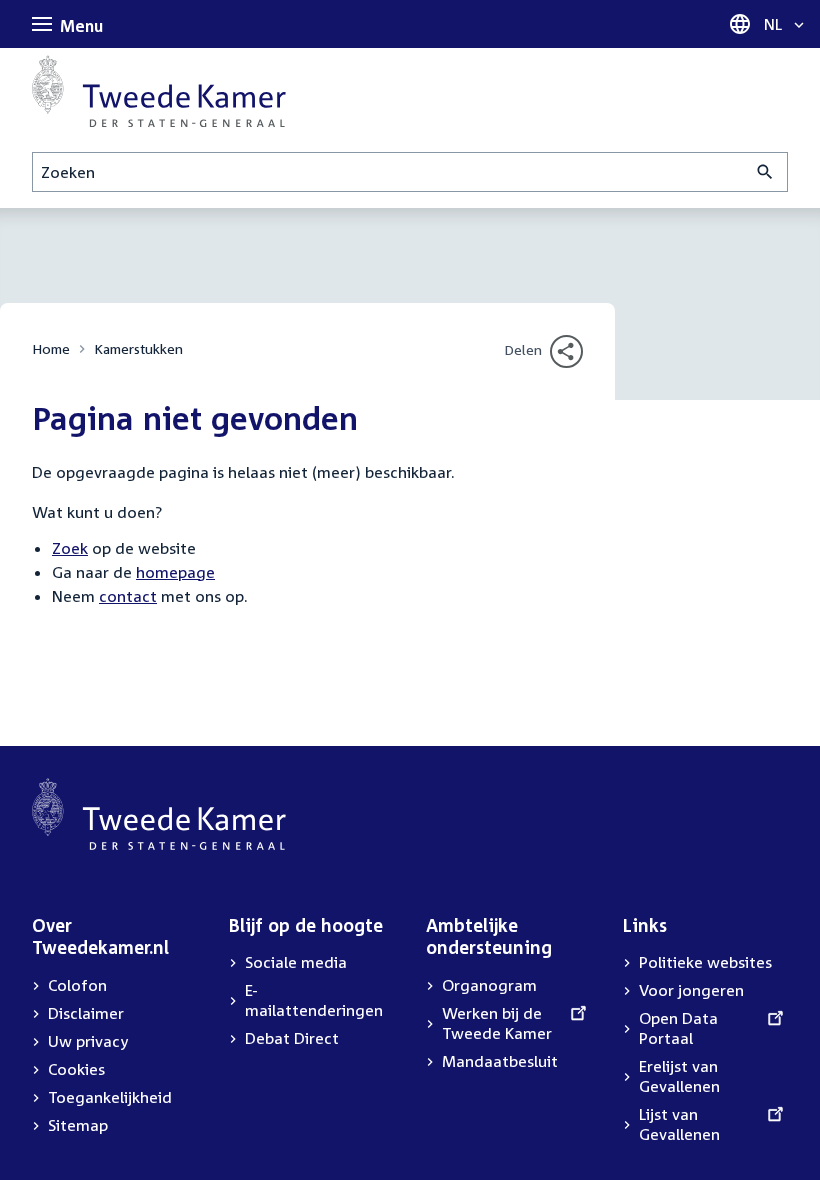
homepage (175, 572)
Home (51, 348)
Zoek (70, 548)
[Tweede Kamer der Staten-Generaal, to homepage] (159, 91)
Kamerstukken (138, 348)
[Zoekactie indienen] (765, 172)
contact (128, 596)
